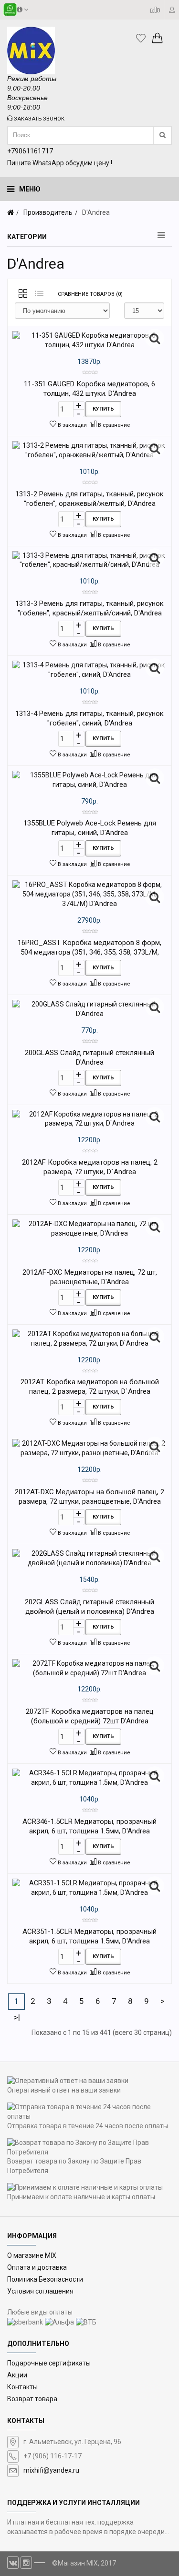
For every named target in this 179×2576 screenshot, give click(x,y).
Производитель (48, 212)
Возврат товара (32, 2399)
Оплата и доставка (37, 2267)
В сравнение (113, 425)
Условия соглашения (40, 2291)
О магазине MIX (32, 2255)
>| (17, 2017)
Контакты (22, 2387)
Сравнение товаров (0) (90, 294)
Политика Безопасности (45, 2279)
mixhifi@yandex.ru (51, 2470)
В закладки (72, 425)
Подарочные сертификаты (49, 2363)
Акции (17, 2375)
